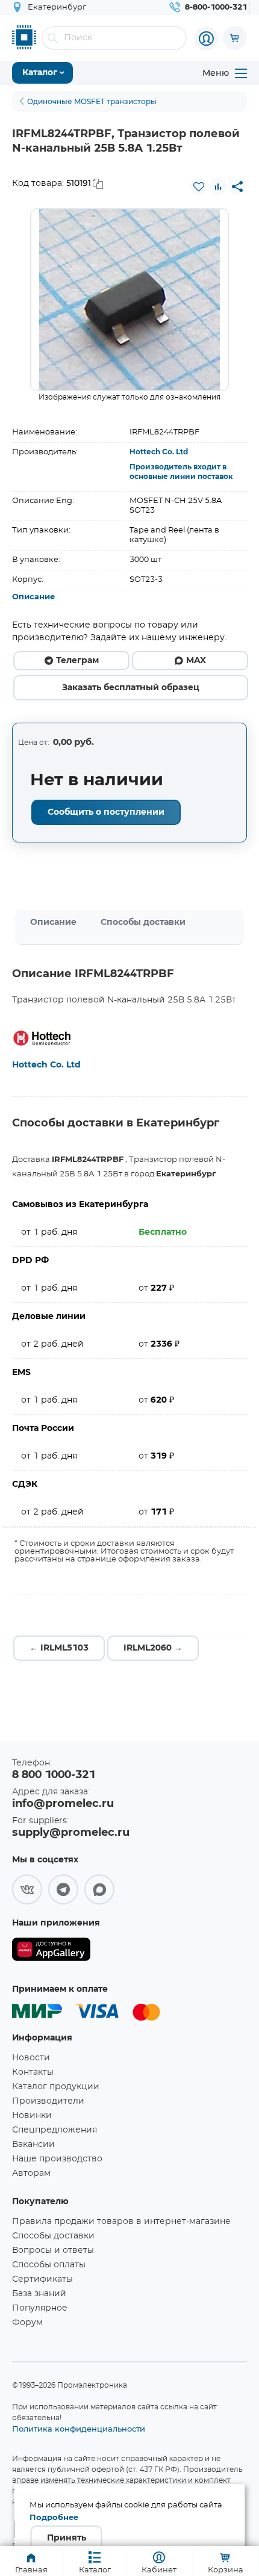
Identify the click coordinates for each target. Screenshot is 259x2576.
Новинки (32, 2116)
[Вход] (206, 39)
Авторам (31, 2173)
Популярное (40, 2308)
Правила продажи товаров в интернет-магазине (121, 2222)
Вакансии (33, 2145)
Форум (27, 2323)
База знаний (39, 2294)
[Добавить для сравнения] (218, 187)
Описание (33, 597)
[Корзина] (235, 38)
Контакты (33, 2072)
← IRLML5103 (59, 1648)
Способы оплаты (49, 2265)
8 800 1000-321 (54, 1775)
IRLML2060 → (153, 1648)
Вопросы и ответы (53, 2250)
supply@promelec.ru (71, 1833)
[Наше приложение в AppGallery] (51, 1952)
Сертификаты (42, 2279)
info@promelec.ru (63, 1804)
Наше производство (57, 2159)
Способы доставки (143, 922)
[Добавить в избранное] (199, 187)
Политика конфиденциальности (79, 2429)
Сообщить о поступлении (106, 812)
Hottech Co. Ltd (159, 452)
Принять (67, 2538)
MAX (196, 661)
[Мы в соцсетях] (27, 1889)
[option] (129, 300)
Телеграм (77, 661)
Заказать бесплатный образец (131, 688)
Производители (48, 2101)
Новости (31, 2058)
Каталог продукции (56, 2087)
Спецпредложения (55, 2130)
